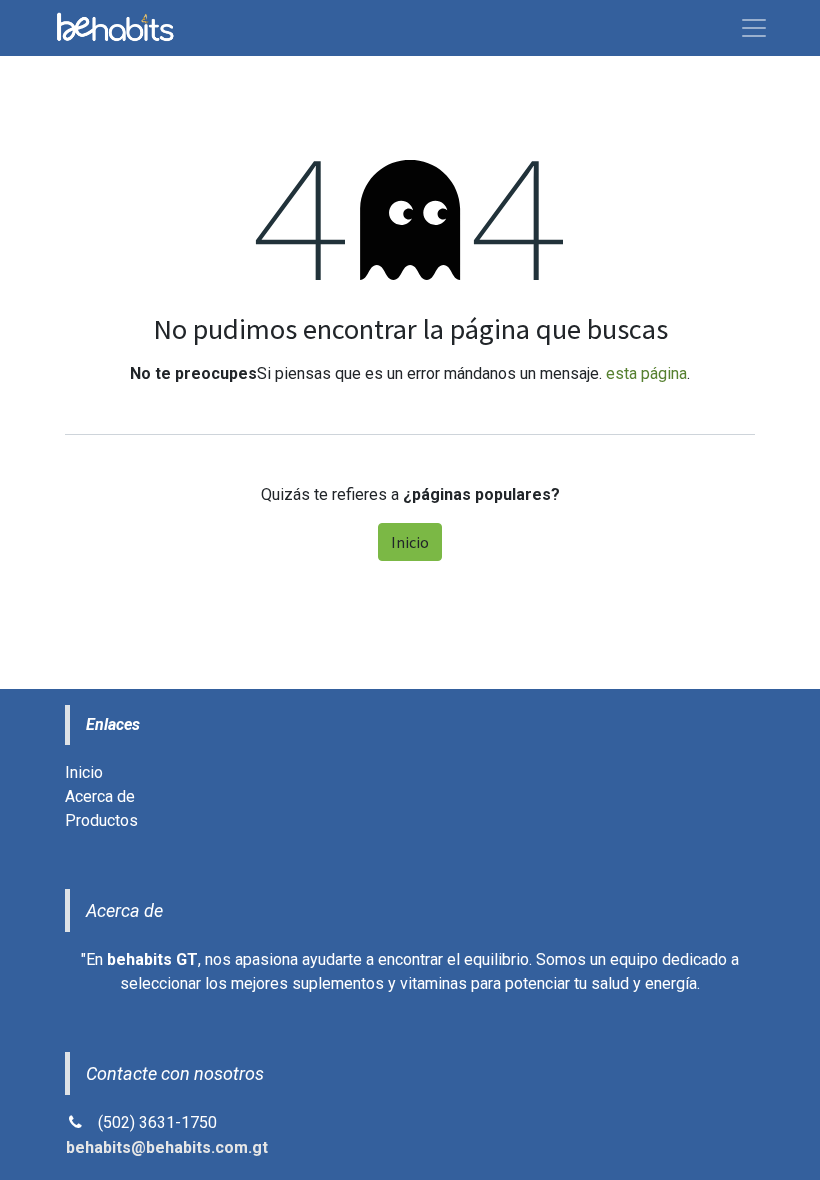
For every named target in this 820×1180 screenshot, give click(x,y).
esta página (646, 373)
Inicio (410, 542)
